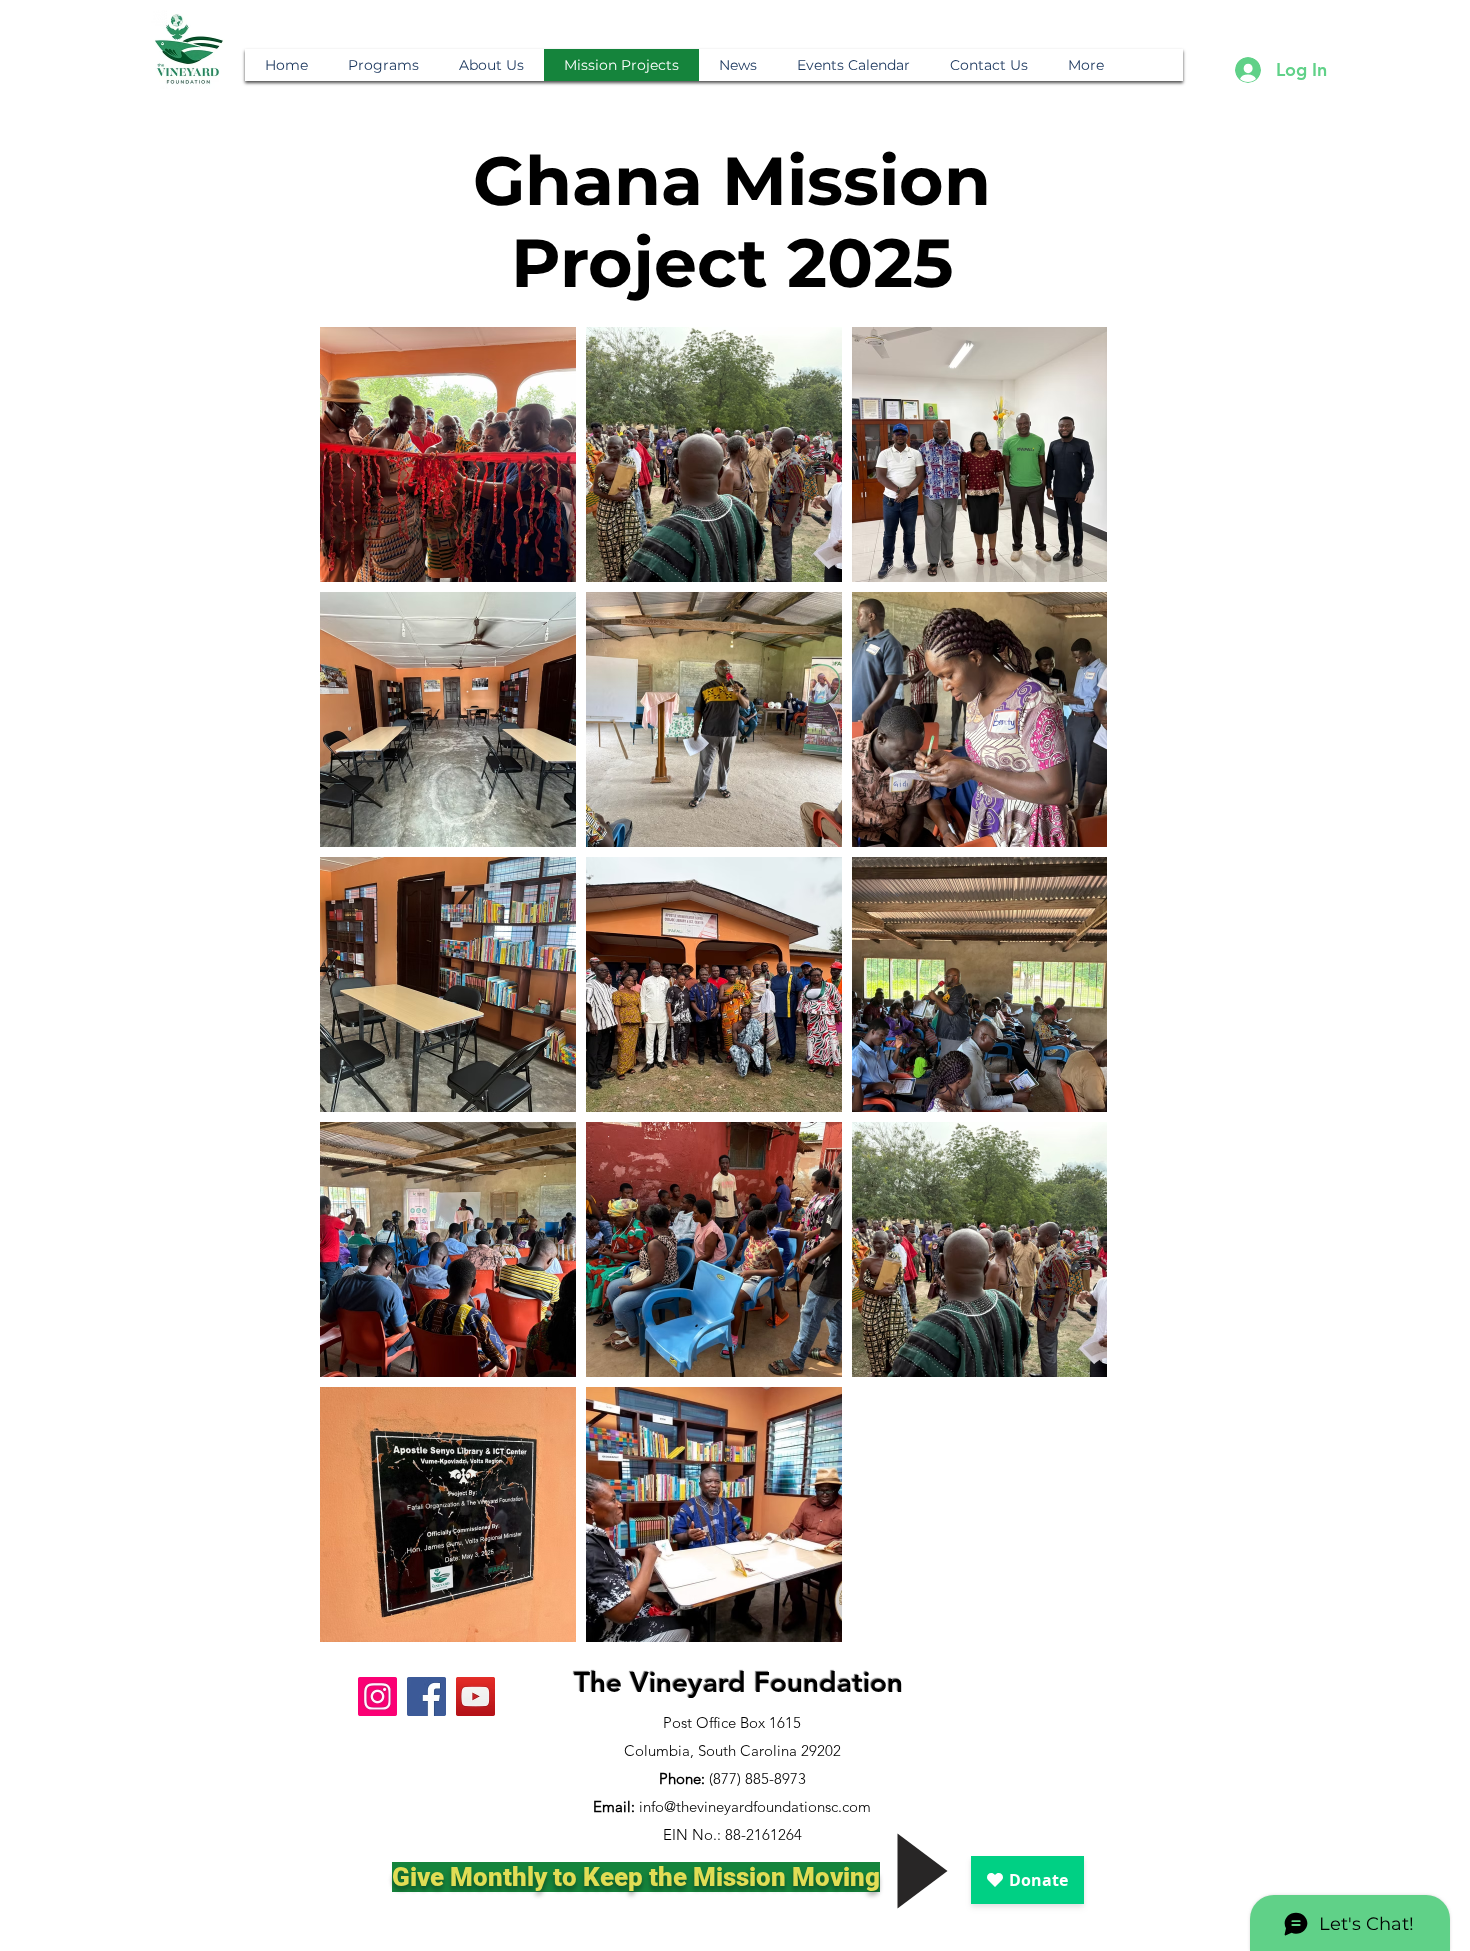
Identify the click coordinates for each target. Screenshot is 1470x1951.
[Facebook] (426, 1696)
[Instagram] (377, 1696)
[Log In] (1247, 70)
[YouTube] (475, 1696)
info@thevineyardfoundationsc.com (755, 1806)
